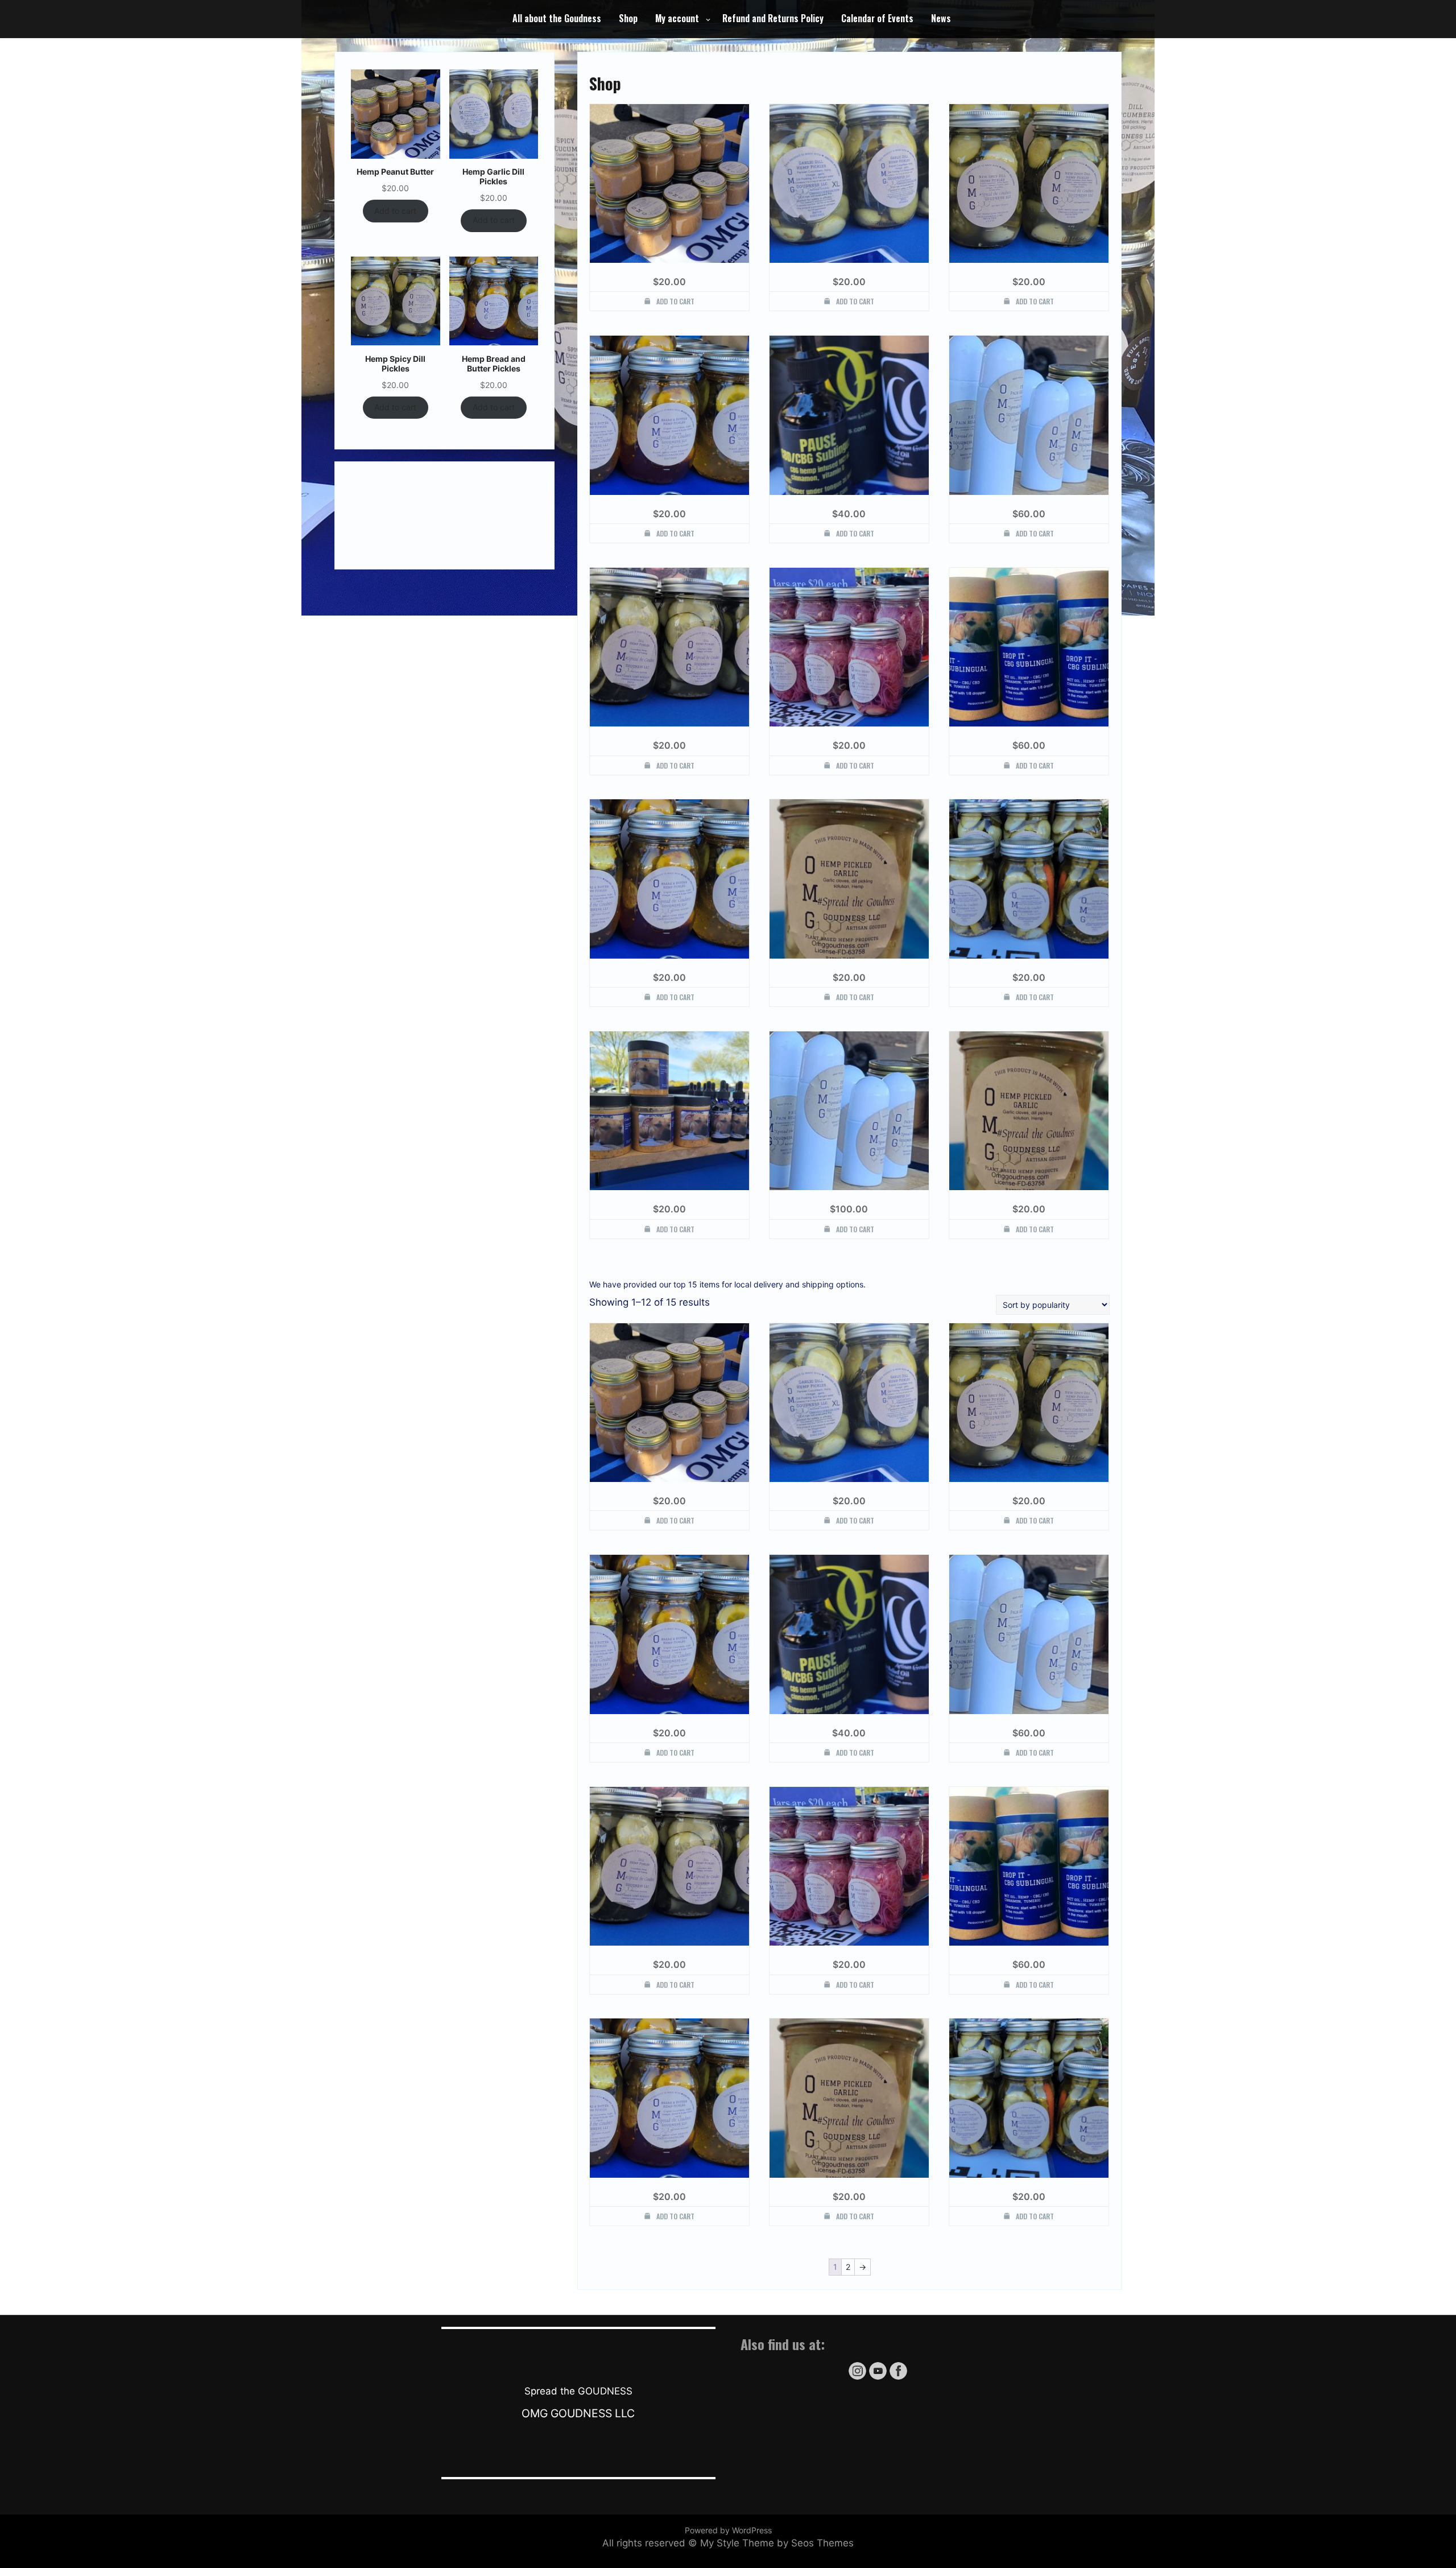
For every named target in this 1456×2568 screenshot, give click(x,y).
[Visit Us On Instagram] (857, 2378)
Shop (628, 18)
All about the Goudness (557, 18)
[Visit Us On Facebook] (898, 2378)
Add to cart (395, 211)
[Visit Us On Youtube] (878, 2378)
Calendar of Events (877, 18)
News (941, 18)
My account (677, 18)
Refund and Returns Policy (773, 18)
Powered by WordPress (728, 2530)
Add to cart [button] (675, 301)
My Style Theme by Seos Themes (777, 2543)
